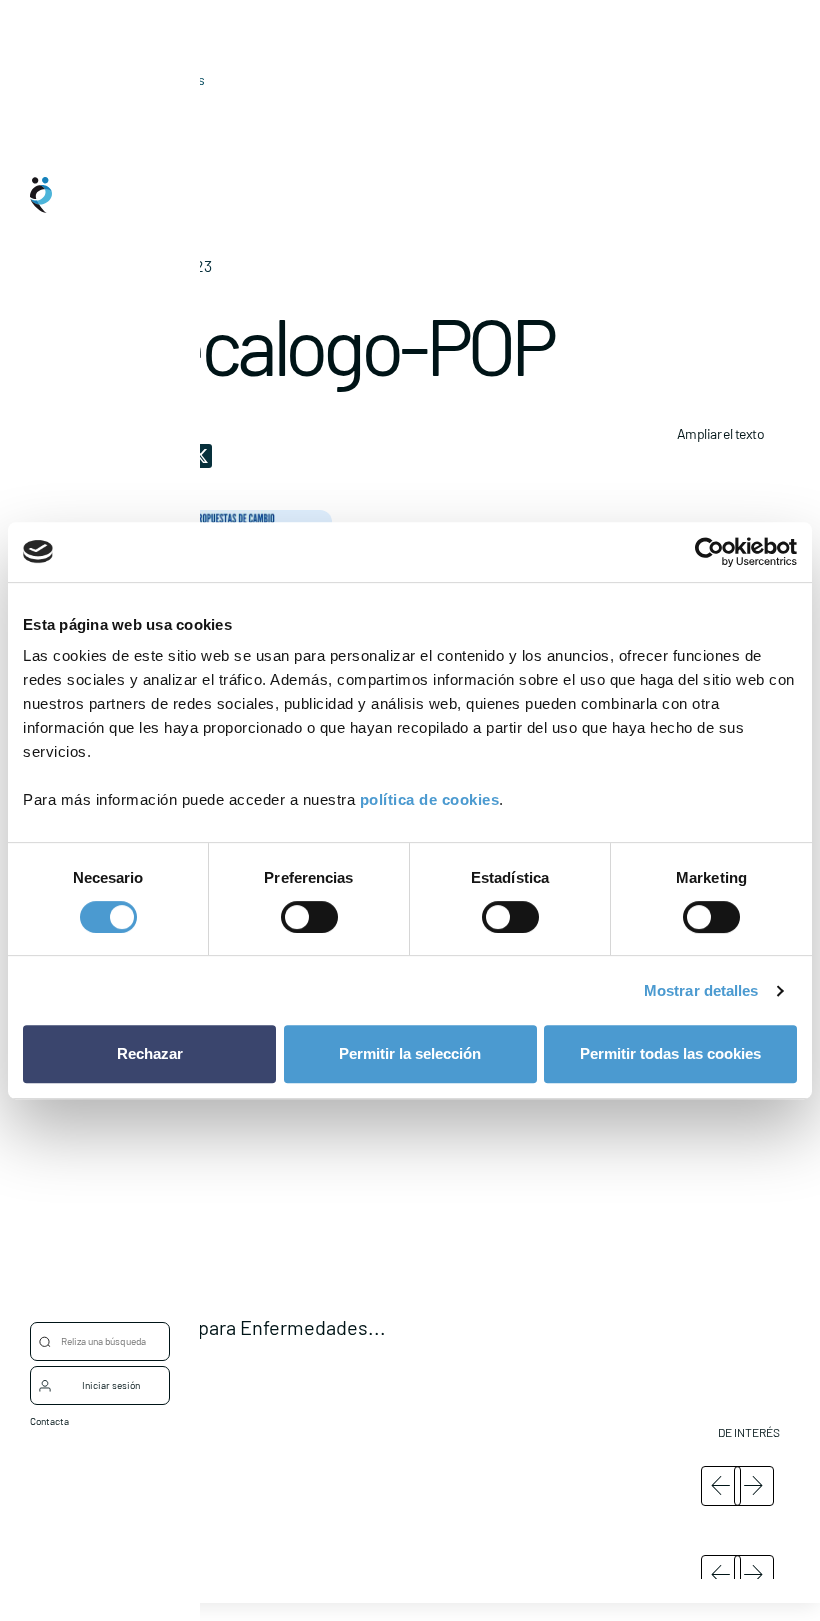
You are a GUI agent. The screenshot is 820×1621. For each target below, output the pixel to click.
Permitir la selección (410, 1053)
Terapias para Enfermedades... (253, 1327)
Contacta (49, 1421)
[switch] (309, 917)
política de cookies (430, 799)
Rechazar (150, 1053)
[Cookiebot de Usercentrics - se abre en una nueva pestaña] (709, 552)
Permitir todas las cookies (670, 1053)
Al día (136, 110)
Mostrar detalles (701, 990)
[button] (450, 1227)
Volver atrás (168, 79)
